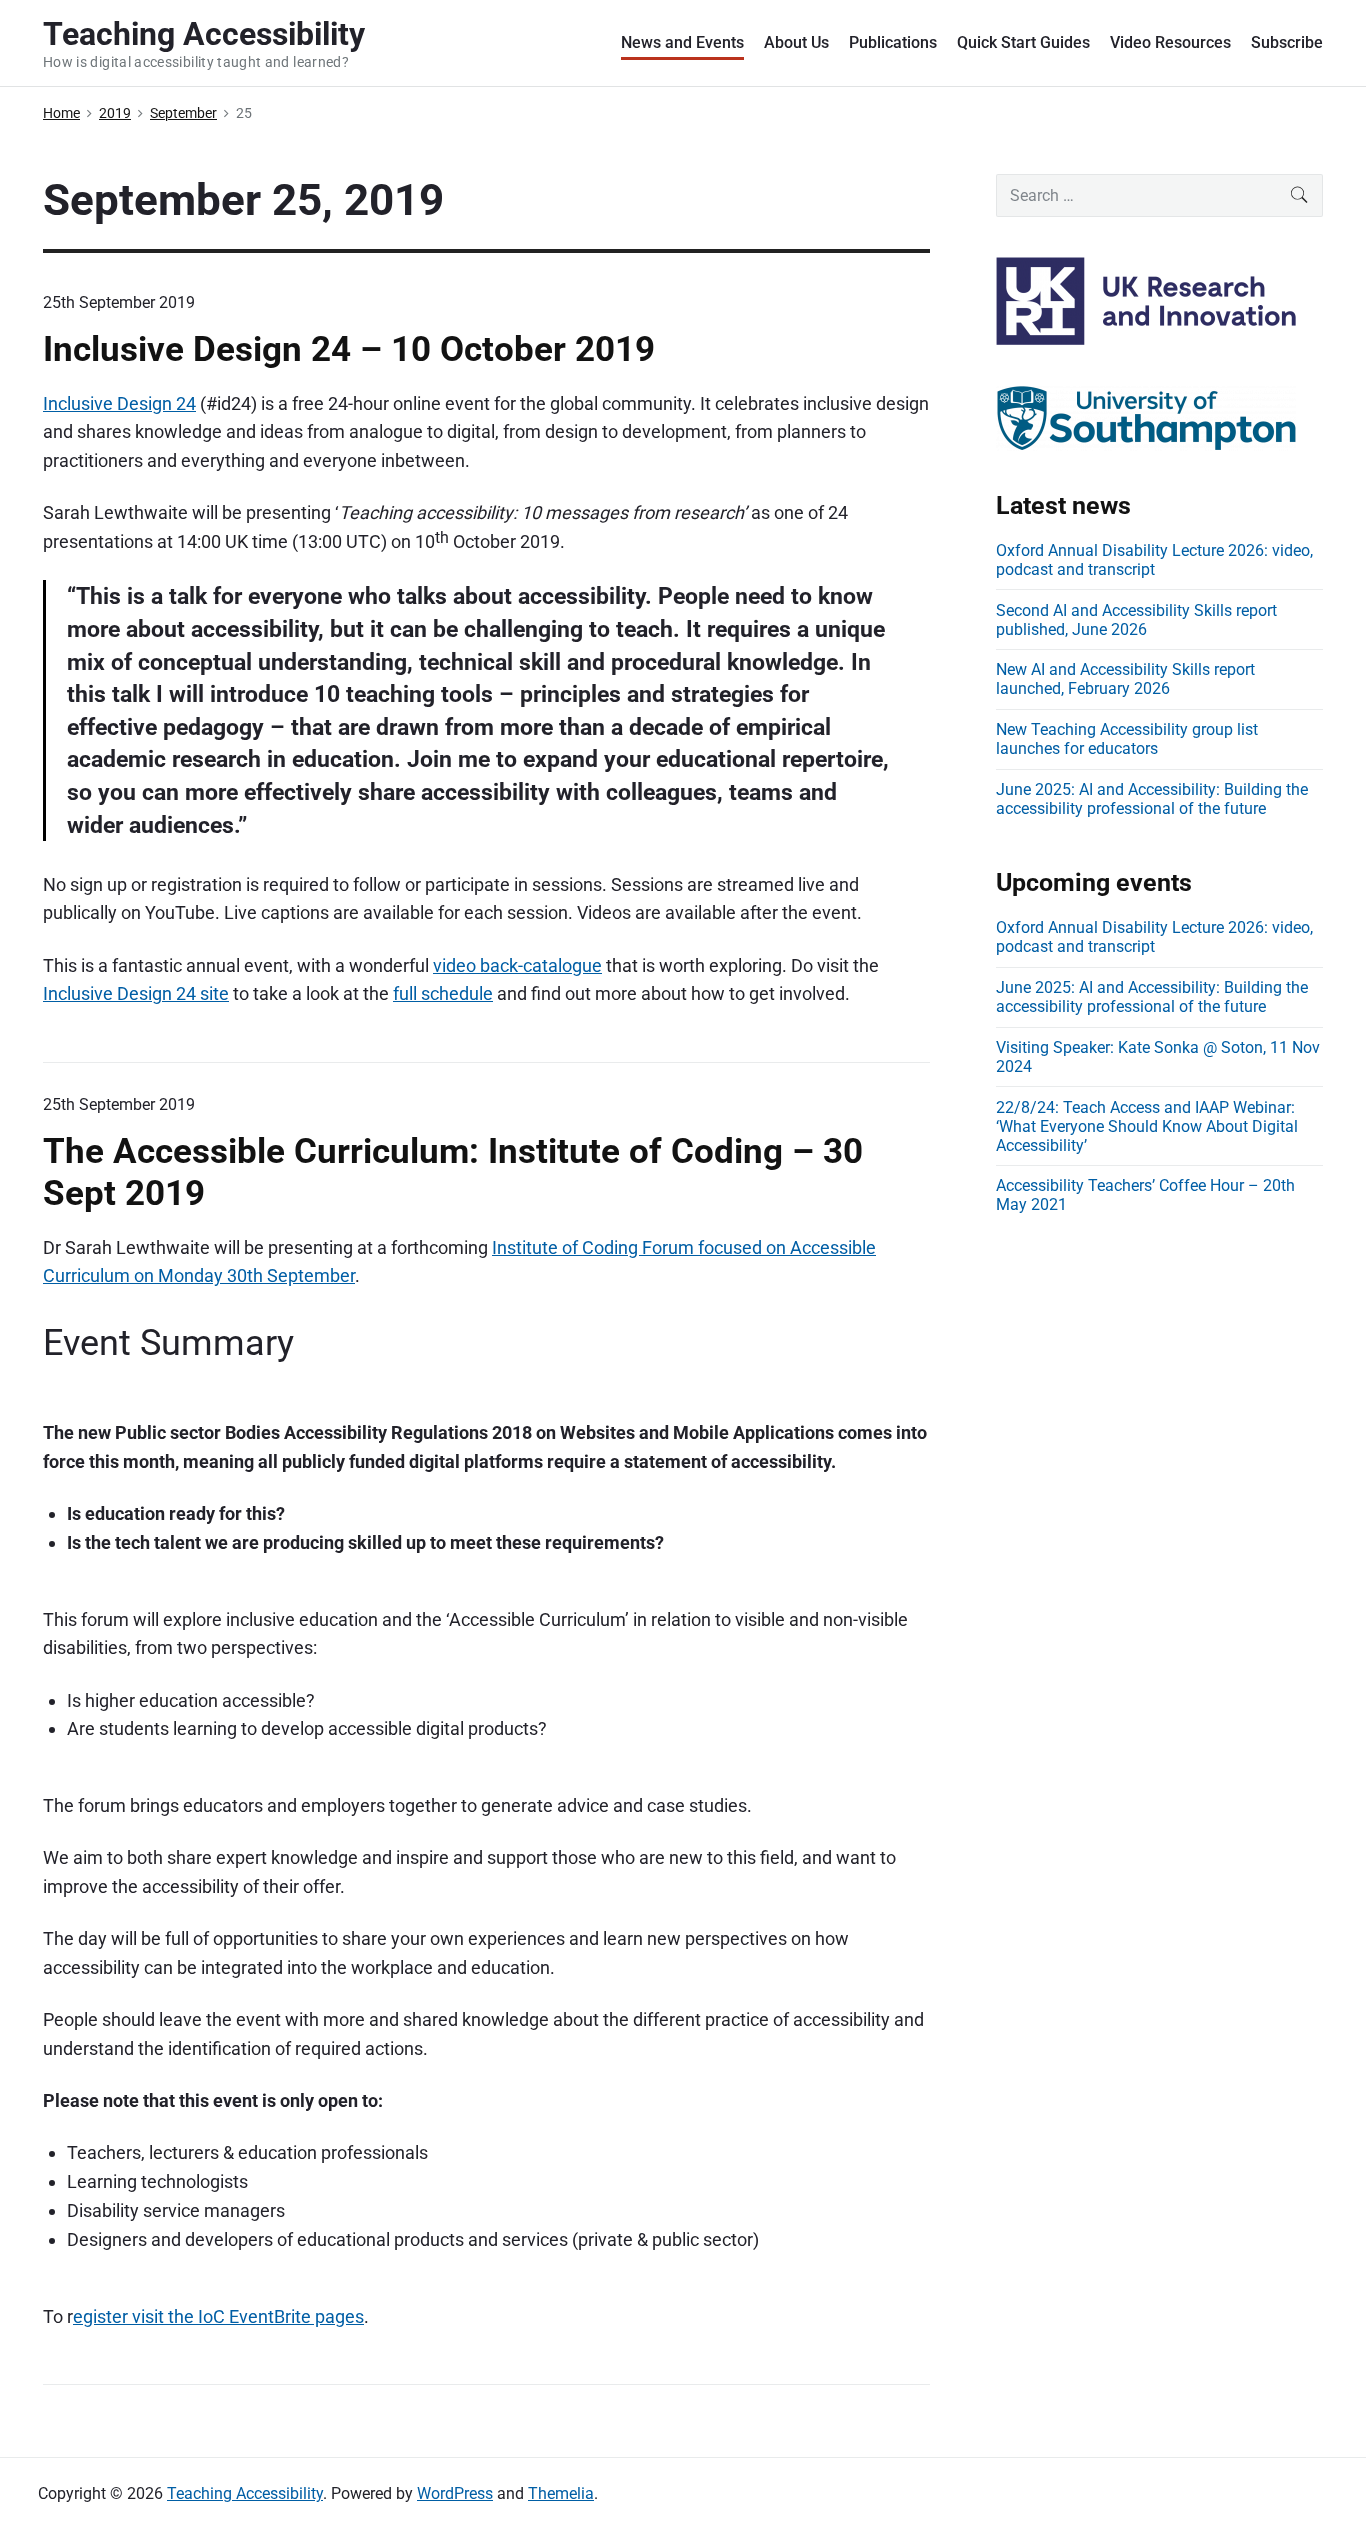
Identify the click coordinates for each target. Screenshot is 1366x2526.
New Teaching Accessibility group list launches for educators (1127, 739)
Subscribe (1287, 42)
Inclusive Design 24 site (136, 993)
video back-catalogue (517, 965)
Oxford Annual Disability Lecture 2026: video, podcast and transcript (1154, 560)
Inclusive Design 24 (119, 403)
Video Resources (1170, 42)
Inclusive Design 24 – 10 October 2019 (349, 349)
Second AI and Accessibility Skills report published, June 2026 (1136, 620)
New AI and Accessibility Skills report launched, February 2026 (1125, 679)
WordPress (455, 2493)
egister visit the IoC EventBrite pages (218, 2316)
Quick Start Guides (1023, 42)
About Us (796, 42)
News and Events (682, 42)
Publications (893, 42)
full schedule (443, 993)
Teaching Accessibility (245, 2493)
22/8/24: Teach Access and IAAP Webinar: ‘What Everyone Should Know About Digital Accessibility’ (1147, 1126)
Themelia (561, 2493)
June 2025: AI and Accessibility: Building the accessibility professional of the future (1152, 799)
